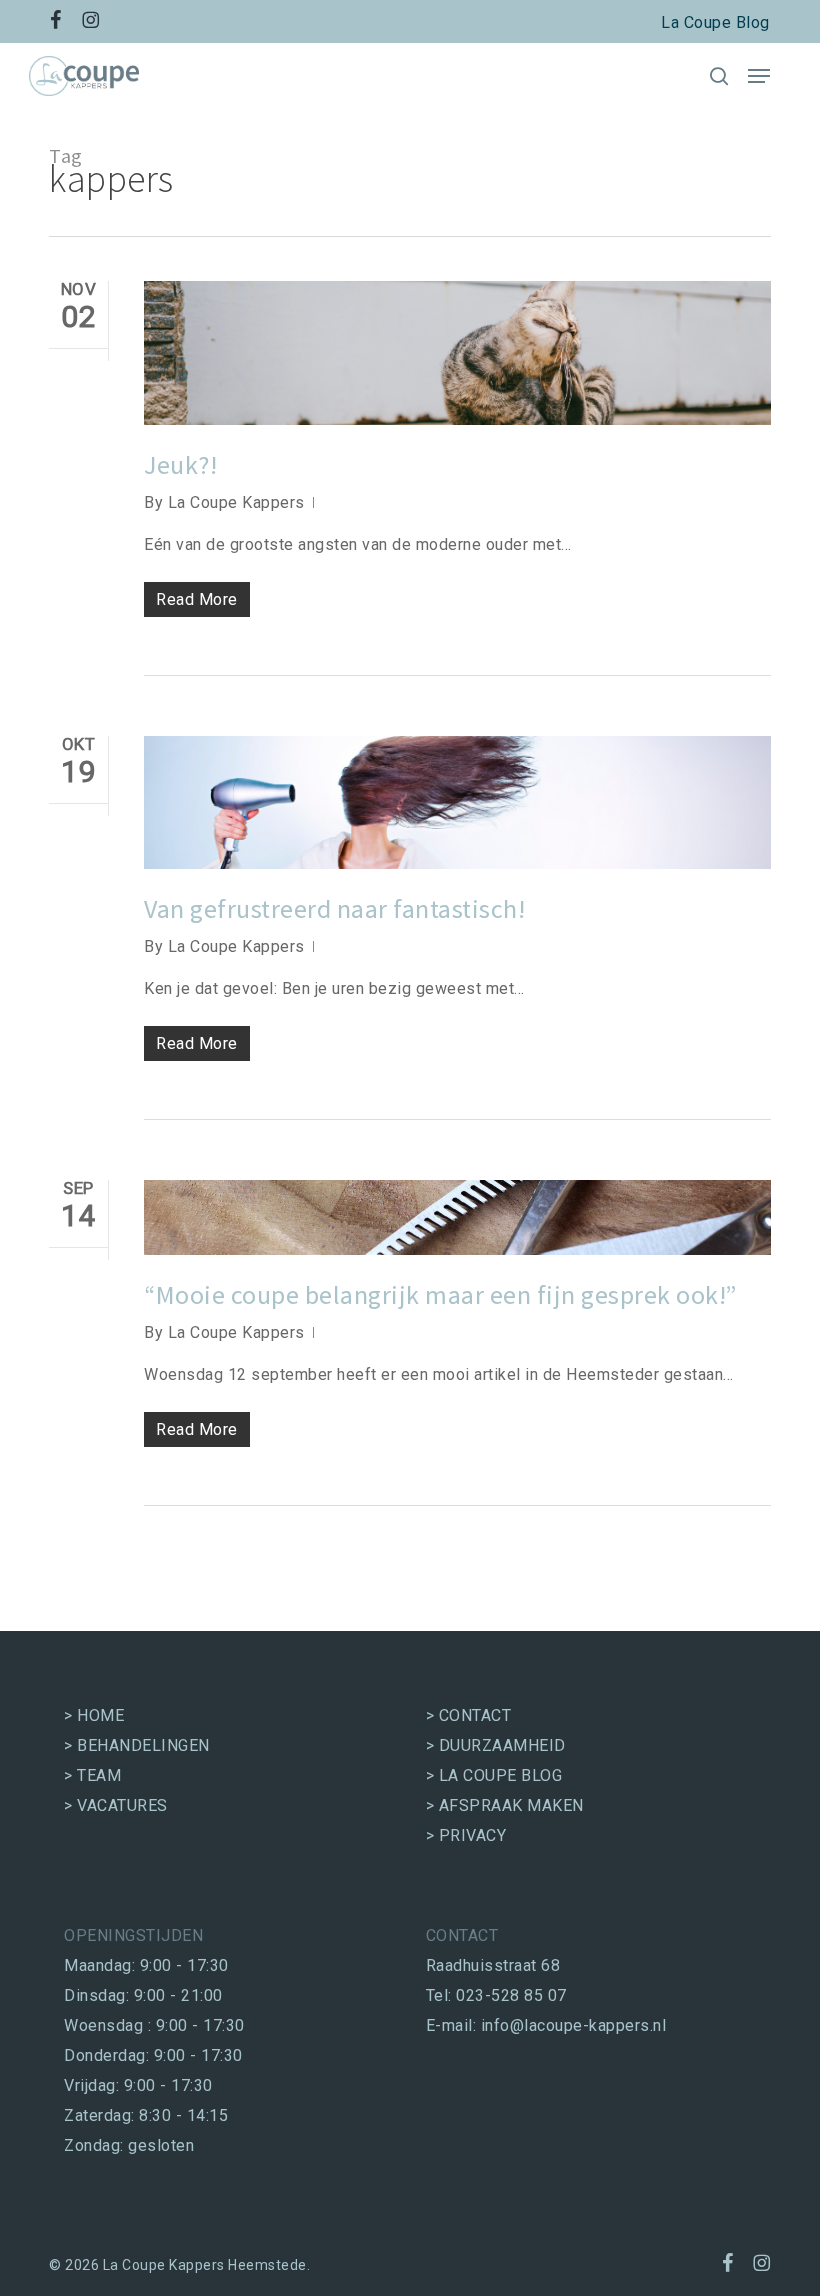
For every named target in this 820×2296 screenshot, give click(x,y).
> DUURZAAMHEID (496, 1745)
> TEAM (92, 1775)
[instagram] (91, 20)
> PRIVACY (466, 1835)
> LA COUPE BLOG (494, 1775)
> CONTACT (469, 1715)
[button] (759, 76)
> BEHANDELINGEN (137, 1745)
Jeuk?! (180, 464)
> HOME (94, 1715)
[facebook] (56, 20)
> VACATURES (116, 1805)
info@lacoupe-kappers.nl (574, 2025)
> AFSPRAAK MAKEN (505, 1805)
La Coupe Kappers (236, 502)
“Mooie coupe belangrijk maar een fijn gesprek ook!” (440, 1294)
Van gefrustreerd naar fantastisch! (334, 908)
